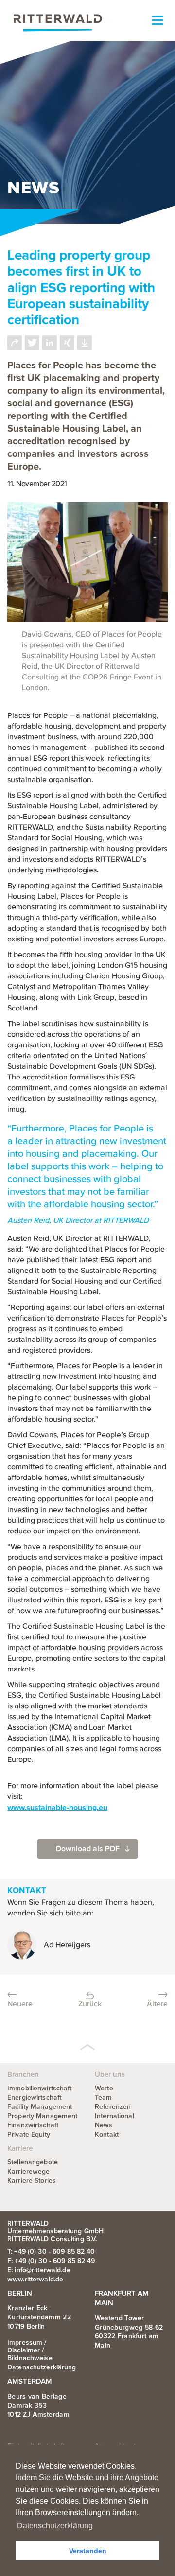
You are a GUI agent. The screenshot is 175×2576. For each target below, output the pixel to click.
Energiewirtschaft (34, 2097)
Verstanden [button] (88, 2551)
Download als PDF (88, 1849)
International (114, 2116)
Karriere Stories (32, 2181)
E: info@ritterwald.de (39, 2270)
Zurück (90, 2004)
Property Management (42, 2116)
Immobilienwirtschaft (40, 2088)
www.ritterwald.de (35, 2279)
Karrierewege (29, 2171)
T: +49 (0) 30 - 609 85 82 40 (51, 2252)
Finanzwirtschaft (33, 2125)
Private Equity (29, 2134)
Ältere (157, 2004)
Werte (104, 2088)
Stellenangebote (33, 2162)
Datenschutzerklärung (42, 2367)
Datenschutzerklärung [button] (55, 2526)
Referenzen (113, 2107)
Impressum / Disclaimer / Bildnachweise (30, 2350)
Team (104, 2097)
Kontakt (107, 2134)
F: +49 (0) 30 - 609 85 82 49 (51, 2261)
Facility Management (40, 2107)
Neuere (20, 2004)
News (104, 2125)
